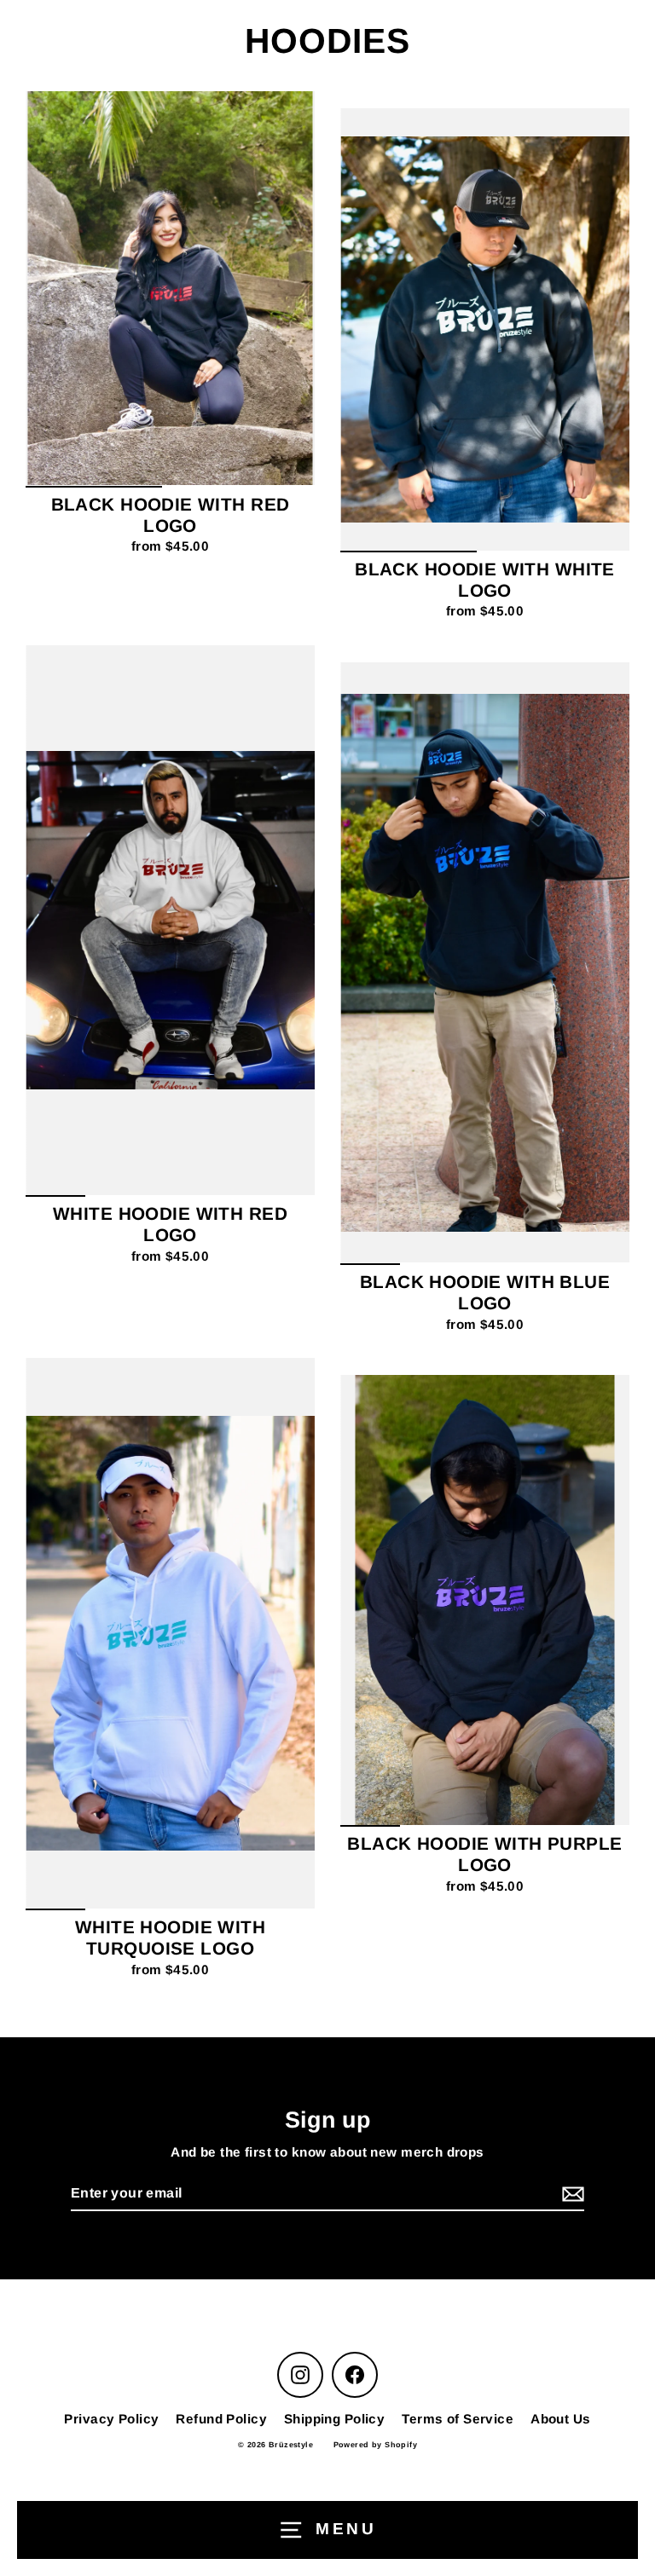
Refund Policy (221, 2419)
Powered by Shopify (376, 2445)
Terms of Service (458, 2419)
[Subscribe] (571, 2195)
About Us (560, 2419)
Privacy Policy (111, 2419)
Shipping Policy (334, 2419)
